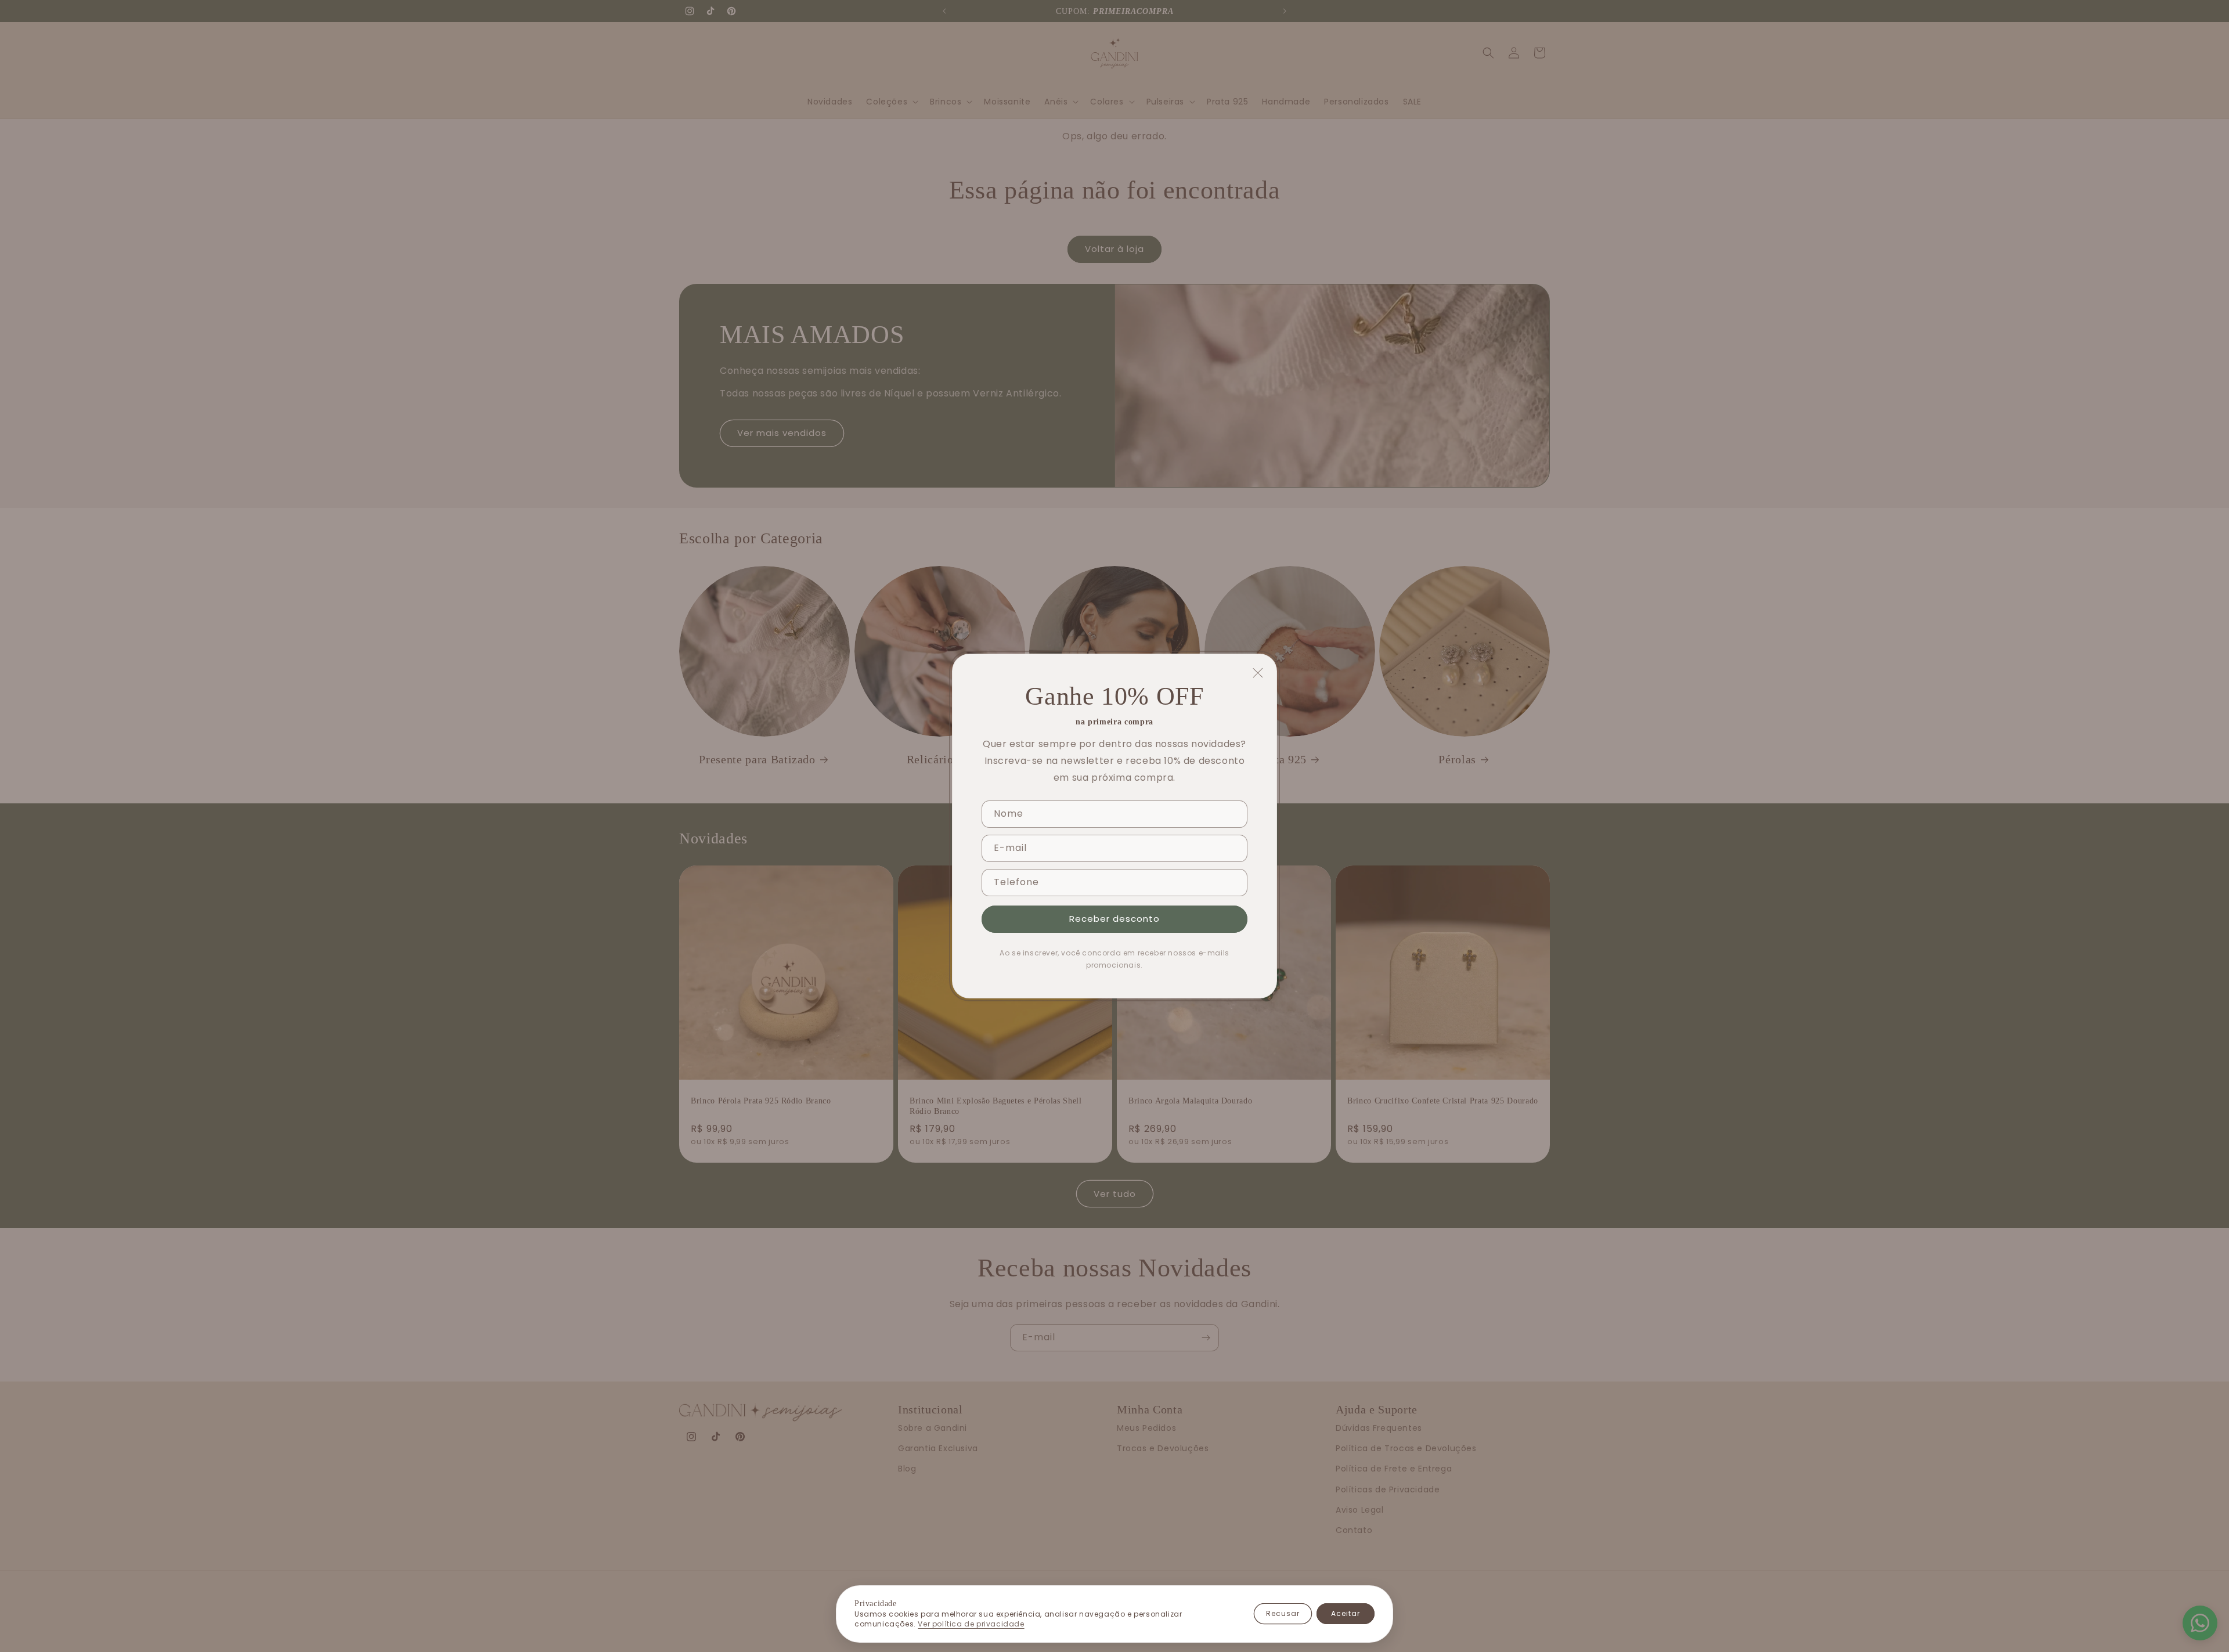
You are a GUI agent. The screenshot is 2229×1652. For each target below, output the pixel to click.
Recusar (1283, 1613)
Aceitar (1346, 1613)
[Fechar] (1258, 673)
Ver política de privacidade (971, 1624)
